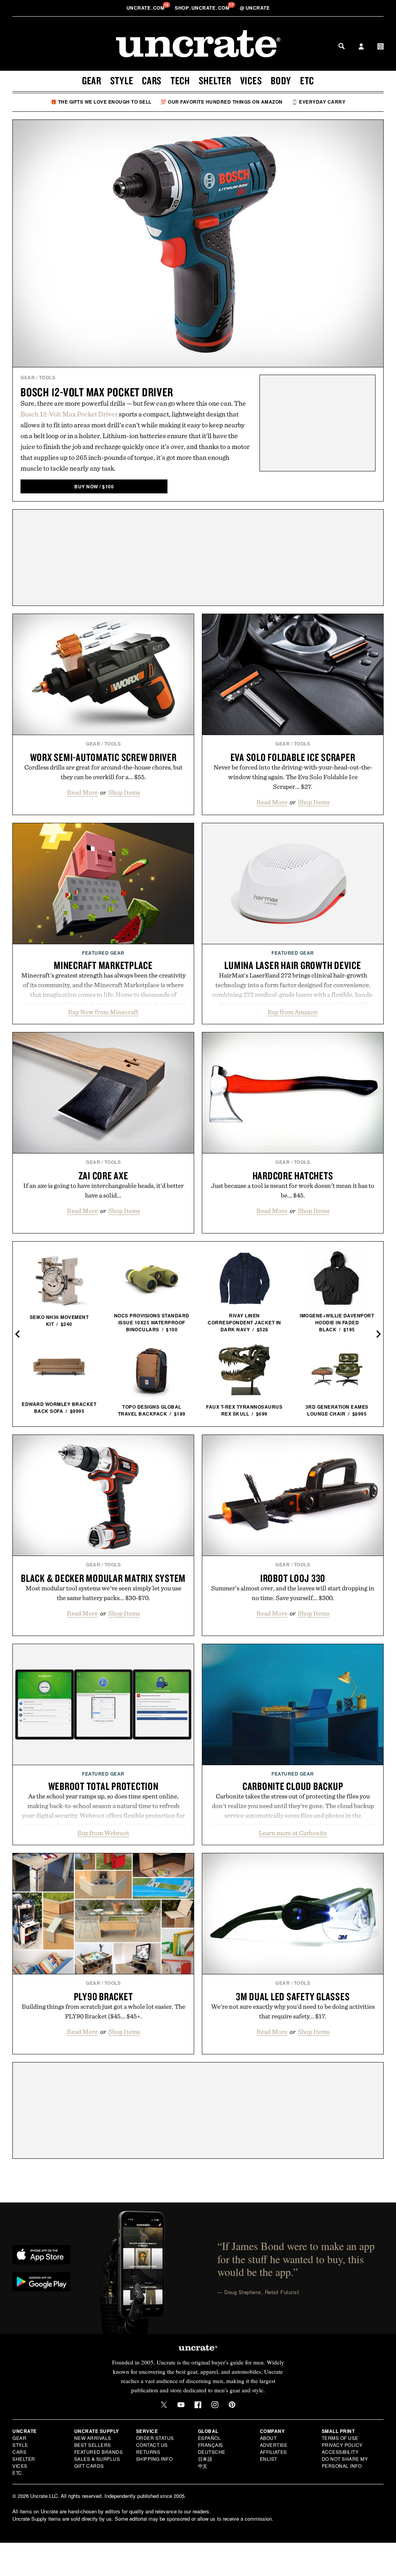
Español (210, 2438)
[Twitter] (164, 2405)
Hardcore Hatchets (293, 1175)
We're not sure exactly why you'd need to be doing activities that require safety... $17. (293, 2011)
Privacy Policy (342, 2445)
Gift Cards (89, 2466)
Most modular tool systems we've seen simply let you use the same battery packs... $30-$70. (103, 1593)
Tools (47, 377)
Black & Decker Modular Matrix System (103, 1578)
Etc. (18, 2473)
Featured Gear (103, 953)
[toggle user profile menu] (361, 47)
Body (281, 80)
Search (341, 46)
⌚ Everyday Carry (318, 102)
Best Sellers (93, 2445)
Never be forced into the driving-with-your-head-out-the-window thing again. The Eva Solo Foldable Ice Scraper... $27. (293, 777)
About (268, 2438)
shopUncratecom (203, 8)
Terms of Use (340, 2438)
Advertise (274, 2445)
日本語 (205, 2459)
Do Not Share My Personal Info (345, 2462)
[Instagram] (215, 2405)
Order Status (155, 2438)
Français (211, 2445)
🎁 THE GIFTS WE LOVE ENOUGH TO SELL (101, 102)
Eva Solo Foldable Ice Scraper (293, 757)
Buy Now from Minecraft (103, 1012)
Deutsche (212, 2452)
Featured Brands (99, 2452)
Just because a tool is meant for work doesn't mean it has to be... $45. (293, 1190)
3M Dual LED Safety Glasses (293, 1996)
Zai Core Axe (103, 1175)
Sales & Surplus (97, 2459)
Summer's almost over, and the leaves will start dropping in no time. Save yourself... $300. (293, 1593)
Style (122, 80)
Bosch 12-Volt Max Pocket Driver (97, 392)
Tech (180, 80)
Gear (92, 80)
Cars (152, 80)
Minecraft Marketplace (103, 965)
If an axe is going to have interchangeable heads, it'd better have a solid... (103, 1190)
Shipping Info (154, 2459)
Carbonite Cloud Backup (293, 1786)
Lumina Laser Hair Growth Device (293, 965)
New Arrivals (93, 2438)
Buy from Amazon (293, 1012)
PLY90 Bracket (103, 1996)
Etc (307, 80)
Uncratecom (146, 8)
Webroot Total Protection (103, 1786)
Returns (148, 2452)
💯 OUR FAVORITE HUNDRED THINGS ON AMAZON (222, 102)
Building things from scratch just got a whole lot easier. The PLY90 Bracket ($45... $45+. (103, 2011)
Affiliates (273, 2452)
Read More (82, 792)
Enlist (269, 2459)
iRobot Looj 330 (293, 1578)
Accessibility (340, 2452)
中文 (203, 2466)
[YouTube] (181, 2405)
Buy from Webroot (103, 1833)
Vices (251, 80)
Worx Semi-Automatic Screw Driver (103, 757)
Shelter (215, 80)
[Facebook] (198, 2405)
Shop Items (124, 792)
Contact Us (152, 2445)
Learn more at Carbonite (293, 1833)
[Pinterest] (232, 2405)
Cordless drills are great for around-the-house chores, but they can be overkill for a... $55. (103, 772)
